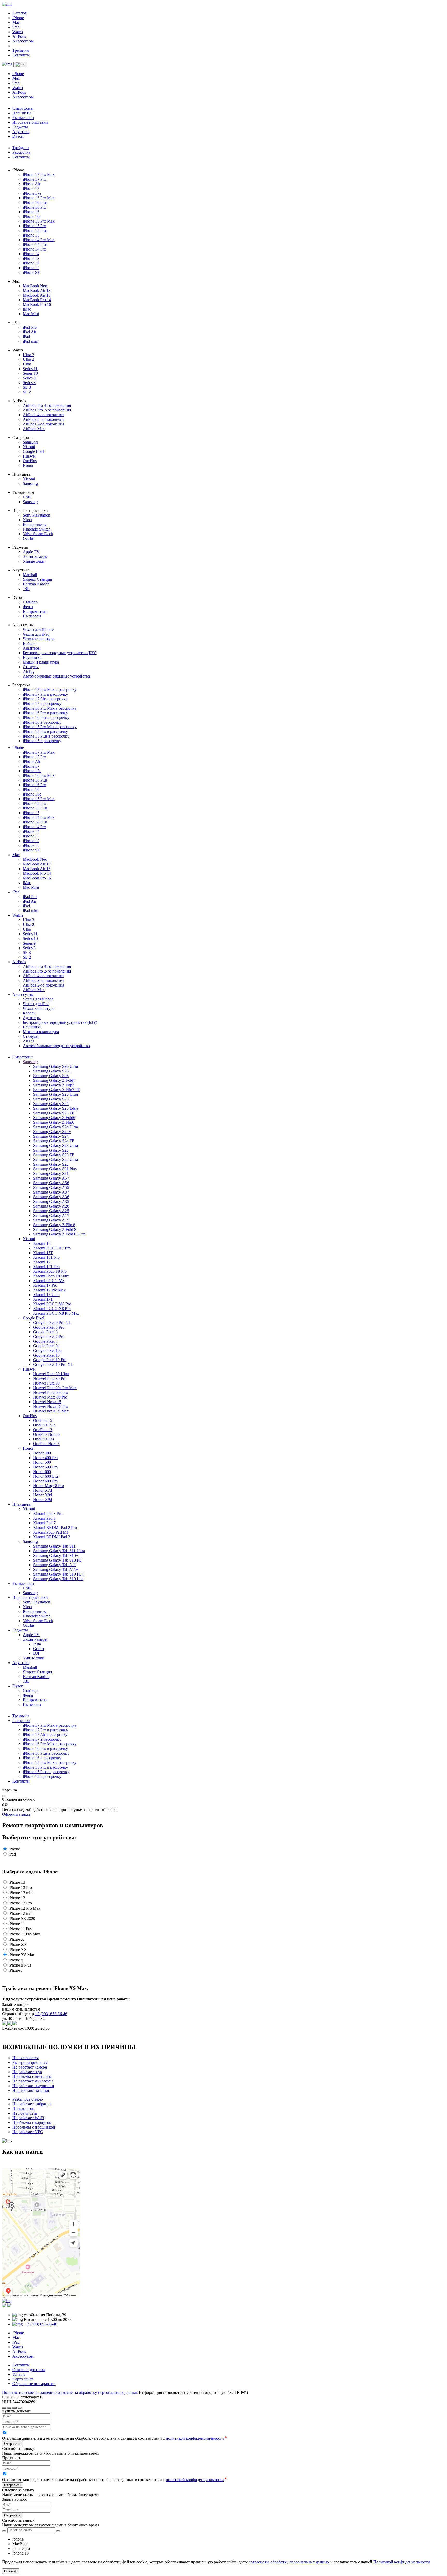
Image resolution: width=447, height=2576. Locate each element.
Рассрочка (21, 152)
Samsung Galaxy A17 (51, 1215)
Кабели (29, 643)
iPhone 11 (31, 268)
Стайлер (30, 602)
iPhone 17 (31, 189)
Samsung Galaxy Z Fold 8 (55, 1229)
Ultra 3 (28, 355)
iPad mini (31, 341)
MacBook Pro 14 (37, 300)
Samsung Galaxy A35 (51, 1201)
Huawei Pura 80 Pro (50, 1378)
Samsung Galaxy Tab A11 (55, 1565)
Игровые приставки (30, 122)
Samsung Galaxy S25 (51, 1104)
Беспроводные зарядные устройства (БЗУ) (60, 653)
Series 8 (29, 383)
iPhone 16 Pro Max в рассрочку (50, 708)
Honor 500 (42, 1462)
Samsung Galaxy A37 (51, 1192)
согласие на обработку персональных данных (289, 2562)
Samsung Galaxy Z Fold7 (54, 1080)
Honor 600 (42, 1472)
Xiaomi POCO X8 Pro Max (56, 1313)
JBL (26, 589)
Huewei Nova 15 (47, 1402)
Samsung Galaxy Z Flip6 (54, 1122)
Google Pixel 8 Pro (49, 1327)
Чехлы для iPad (36, 634)
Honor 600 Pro (45, 1481)
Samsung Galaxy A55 (51, 1187)
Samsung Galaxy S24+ (52, 1132)
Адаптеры (32, 648)
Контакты (21, 55)
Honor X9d (43, 1500)
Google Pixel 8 (45, 1332)
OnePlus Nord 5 (46, 1444)
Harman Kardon (36, 584)
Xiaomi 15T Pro (46, 1257)
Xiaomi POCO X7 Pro (52, 1248)
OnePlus (30, 461)
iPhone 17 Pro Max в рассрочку (50, 690)
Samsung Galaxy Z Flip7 (54, 1085)
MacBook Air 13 (37, 290)
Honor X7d (43, 1490)
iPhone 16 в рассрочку (42, 722)
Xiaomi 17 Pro (45, 1285)
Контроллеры (35, 524)
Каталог (20, 13)
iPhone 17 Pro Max (39, 175)
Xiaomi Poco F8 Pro (50, 1271)
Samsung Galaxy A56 (51, 1183)
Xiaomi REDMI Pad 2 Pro (55, 1528)
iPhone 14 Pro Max (39, 240)
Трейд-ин (21, 50)
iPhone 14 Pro (34, 249)
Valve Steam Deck (38, 534)
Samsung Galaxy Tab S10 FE (57, 1560)
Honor (28, 465)
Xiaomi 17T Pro (46, 1267)
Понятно (11, 2571)
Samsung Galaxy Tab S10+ (56, 1555)
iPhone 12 (31, 263)
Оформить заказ (16, 1814)
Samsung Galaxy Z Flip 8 (54, 1225)
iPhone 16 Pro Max (39, 198)
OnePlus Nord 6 (46, 1434)
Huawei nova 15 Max (51, 1411)
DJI (36, 1653)
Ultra (27, 364)
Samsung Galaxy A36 (51, 1197)
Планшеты (22, 113)
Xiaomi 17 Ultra (46, 1295)
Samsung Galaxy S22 (51, 1164)
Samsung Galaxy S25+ (52, 1099)
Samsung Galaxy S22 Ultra (55, 1160)
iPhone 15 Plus (35, 230)
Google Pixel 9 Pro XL (52, 1323)
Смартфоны (23, 108)
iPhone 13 (31, 258)
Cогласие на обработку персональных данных (97, 2392)
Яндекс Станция (37, 579)
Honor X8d (43, 1495)
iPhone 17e (32, 193)
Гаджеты (20, 127)
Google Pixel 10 (46, 1355)
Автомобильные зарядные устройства (56, 676)
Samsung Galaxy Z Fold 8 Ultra (59, 1234)
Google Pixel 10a (47, 1350)
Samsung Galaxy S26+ (52, 1071)
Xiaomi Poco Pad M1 (51, 1532)
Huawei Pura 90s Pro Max (55, 1388)
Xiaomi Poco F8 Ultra (51, 1276)
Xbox (27, 520)
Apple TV (31, 552)
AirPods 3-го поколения (43, 419)
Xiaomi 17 (42, 1262)
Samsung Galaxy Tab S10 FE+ (59, 1574)
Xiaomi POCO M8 (49, 1281)
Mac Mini (31, 314)
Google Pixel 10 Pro (50, 1360)
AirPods (19, 36)
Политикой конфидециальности (402, 2562)
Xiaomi (29, 447)
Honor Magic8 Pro (49, 1486)
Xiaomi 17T (43, 1299)
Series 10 (30, 373)
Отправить (12, 2444)
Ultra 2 (28, 359)
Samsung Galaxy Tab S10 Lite (58, 1579)
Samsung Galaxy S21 (51, 1173)
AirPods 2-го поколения (43, 424)
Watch (18, 32)
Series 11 (30, 369)
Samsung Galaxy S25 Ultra (55, 1094)
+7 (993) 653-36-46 (51, 2014)
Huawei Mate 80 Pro (50, 1397)
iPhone (18, 18)
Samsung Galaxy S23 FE (54, 1155)
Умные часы (23, 118)
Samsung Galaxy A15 (51, 1220)
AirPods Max (34, 429)
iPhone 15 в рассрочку (42, 741)
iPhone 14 (31, 254)
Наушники (32, 657)
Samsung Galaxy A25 (51, 1211)
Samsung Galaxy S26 (51, 1076)
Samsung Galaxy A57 (51, 1178)
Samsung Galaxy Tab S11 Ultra (59, 1551)
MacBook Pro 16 (37, 304)
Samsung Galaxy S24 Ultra (55, 1127)
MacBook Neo (35, 286)
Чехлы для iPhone (38, 630)
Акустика (21, 132)
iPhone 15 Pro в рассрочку (45, 731)
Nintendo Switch (37, 529)
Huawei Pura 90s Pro (51, 1392)
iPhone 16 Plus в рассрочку (46, 717)
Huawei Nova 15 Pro (51, 1406)
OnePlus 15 (43, 1420)
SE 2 (27, 392)
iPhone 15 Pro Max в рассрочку (50, 727)
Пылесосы (32, 616)
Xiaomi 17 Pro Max (49, 1290)
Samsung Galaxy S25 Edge (56, 1108)
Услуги (19, 2374)
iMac (27, 309)
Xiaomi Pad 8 (44, 1518)
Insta (37, 1644)
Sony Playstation (36, 515)
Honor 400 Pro (45, 1458)
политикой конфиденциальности (195, 2438)
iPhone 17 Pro (34, 179)
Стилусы (31, 667)
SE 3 (27, 387)
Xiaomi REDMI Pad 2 (52, 1537)
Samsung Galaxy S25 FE (54, 1113)
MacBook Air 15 (37, 295)
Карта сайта (23, 2379)
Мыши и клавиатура (41, 662)
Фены (28, 607)
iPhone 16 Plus (35, 203)
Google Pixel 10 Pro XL (53, 1364)
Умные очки (34, 561)
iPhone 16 (31, 212)
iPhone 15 (31, 235)
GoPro (39, 1649)
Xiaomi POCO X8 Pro (52, 1309)
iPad (16, 27)
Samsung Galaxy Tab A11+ (56, 1569)
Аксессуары (23, 41)
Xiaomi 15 (42, 1243)
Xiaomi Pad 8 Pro (48, 1514)
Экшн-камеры (35, 557)
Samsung (30, 442)
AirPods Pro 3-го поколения (47, 405)
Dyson (18, 136)
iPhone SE (31, 272)
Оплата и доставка (29, 2370)
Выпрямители (35, 611)
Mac (16, 22)
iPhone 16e (32, 216)
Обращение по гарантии (34, 2384)
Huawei (29, 456)
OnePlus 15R (44, 1425)
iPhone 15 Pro (34, 226)
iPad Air (29, 332)
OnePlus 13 (43, 1430)
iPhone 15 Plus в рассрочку (46, 736)
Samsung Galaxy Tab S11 (54, 1546)
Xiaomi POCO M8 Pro (52, 1304)
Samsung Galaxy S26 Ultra (55, 1066)
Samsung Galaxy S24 (51, 1136)
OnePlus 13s (43, 1439)
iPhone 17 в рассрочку (42, 704)
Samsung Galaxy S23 (51, 1150)
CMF (27, 497)
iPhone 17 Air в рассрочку (45, 699)
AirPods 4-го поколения (43, 415)
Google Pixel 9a (46, 1346)
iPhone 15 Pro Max (39, 221)
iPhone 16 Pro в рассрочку (45, 713)
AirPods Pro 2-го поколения (47, 410)
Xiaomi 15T (43, 1253)
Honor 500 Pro (45, 1467)
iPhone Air (32, 184)
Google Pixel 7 (45, 1341)
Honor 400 (42, 1453)
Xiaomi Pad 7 (44, 1523)
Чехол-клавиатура (39, 639)
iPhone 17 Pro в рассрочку (45, 694)
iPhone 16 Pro (34, 207)
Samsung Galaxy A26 (51, 1206)
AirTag (29, 671)
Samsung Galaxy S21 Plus (55, 1169)
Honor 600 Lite (46, 1476)
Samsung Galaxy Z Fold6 (54, 1118)
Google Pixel (33, 451)
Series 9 (29, 378)
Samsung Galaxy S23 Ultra (55, 1146)
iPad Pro (30, 327)
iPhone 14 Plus (35, 244)
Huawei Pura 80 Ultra (51, 1374)
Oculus (29, 538)
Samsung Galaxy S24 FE (54, 1141)
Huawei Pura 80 (46, 1383)
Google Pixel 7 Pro (49, 1337)
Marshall (30, 575)
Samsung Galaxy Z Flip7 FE (57, 1090)
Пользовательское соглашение (29, 2392)
